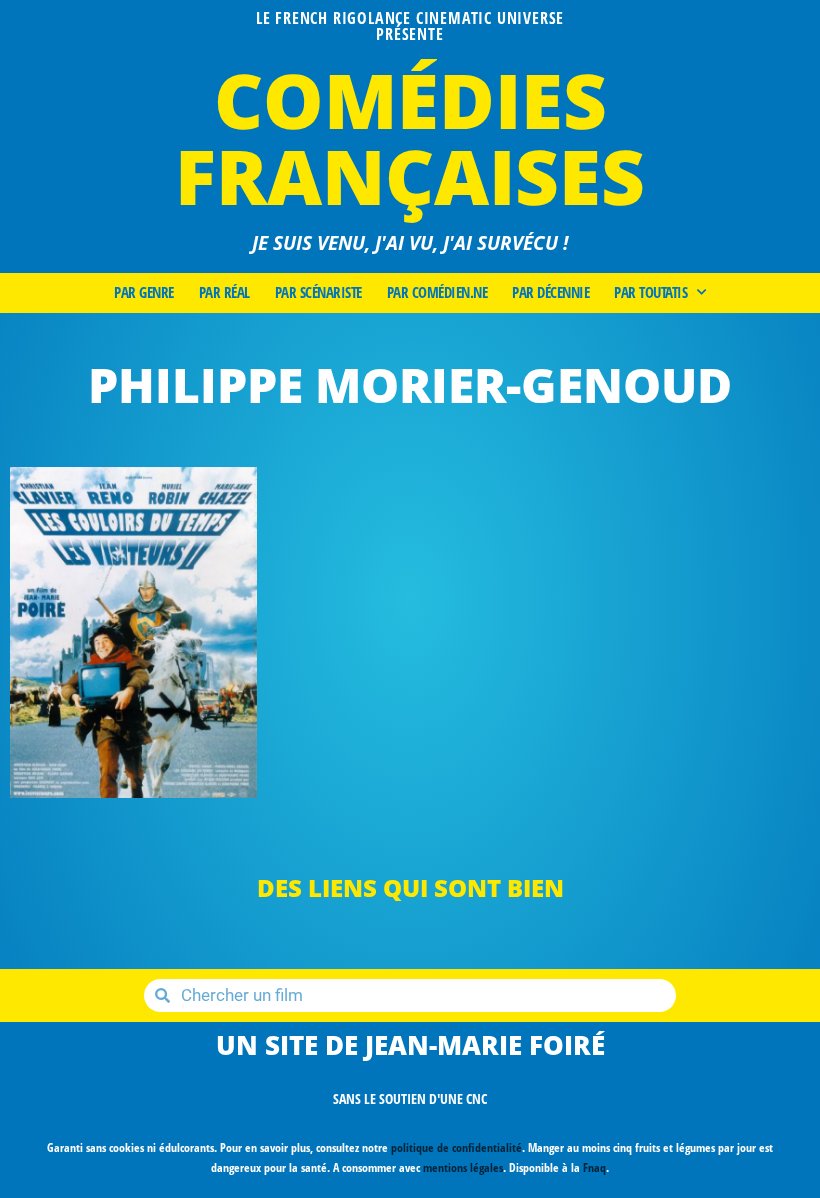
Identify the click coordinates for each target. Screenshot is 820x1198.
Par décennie (550, 293)
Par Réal (224, 293)
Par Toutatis (650, 293)
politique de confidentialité (456, 1147)
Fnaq (594, 1167)
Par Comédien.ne (437, 293)
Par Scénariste (318, 293)
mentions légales (463, 1167)
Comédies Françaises (410, 137)
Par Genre (144, 293)
